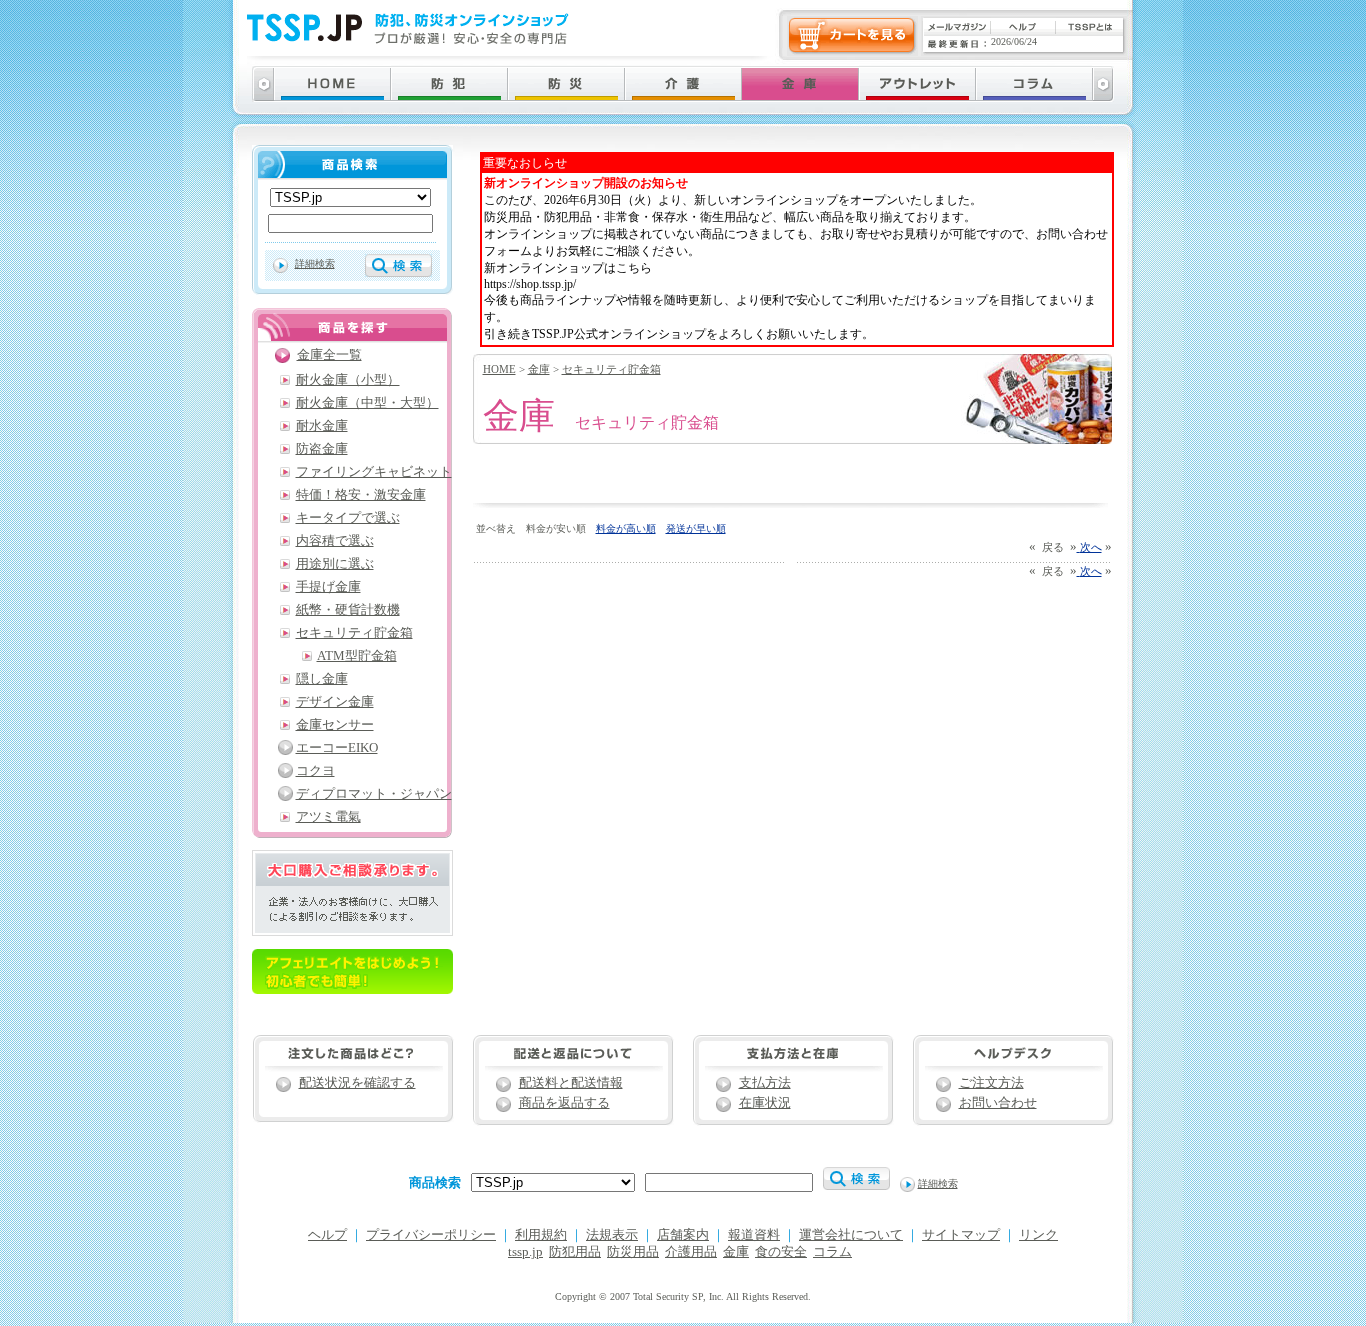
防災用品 (633, 1252)
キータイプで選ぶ (348, 518)
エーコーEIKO (337, 748)
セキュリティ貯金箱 (611, 369)
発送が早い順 (696, 528)
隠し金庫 (322, 679)
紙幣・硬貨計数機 (348, 610)
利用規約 (541, 1235)
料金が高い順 (626, 528)
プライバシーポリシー (431, 1235)
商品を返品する (564, 1103)
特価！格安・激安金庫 (361, 495)
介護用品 (691, 1252)
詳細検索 (315, 263)
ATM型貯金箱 (357, 656)
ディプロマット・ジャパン (374, 794)
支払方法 (765, 1083)
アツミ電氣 (328, 817)
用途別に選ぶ (335, 564)
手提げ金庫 (328, 587)
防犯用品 (575, 1252)
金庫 (539, 369)
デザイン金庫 (335, 702)
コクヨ (315, 771)
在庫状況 (765, 1103)
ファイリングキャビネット (374, 472)
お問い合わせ (998, 1103)
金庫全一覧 (329, 355)
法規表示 (612, 1235)
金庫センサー (335, 725)
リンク (1038, 1235)
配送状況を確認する (357, 1083)
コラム (832, 1252)
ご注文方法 (991, 1083)
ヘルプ (327, 1235)
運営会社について (851, 1235)
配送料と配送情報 (571, 1083)
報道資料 (754, 1235)
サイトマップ (961, 1235)
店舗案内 (683, 1235)
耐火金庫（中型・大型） (367, 403)
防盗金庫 (322, 449)
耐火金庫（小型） (348, 380)
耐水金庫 (322, 426)
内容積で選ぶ (335, 541)
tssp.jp (525, 1252)
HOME (499, 369)
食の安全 (781, 1252)
